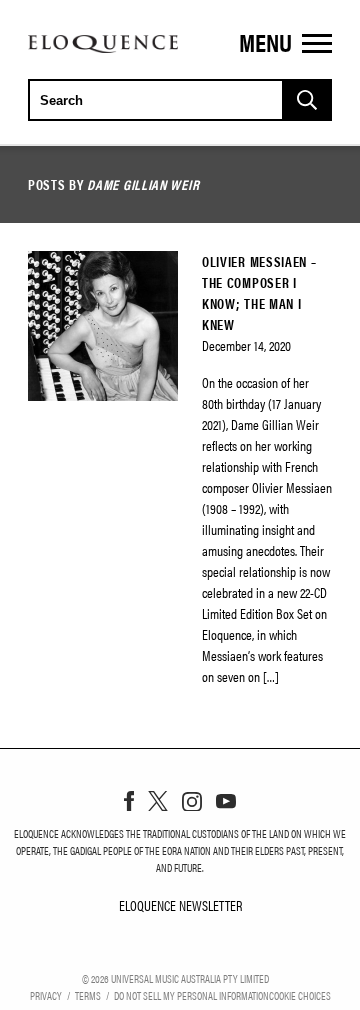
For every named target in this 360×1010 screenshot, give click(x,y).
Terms (88, 995)
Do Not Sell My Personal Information (191, 995)
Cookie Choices (300, 995)
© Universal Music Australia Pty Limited (175, 978)
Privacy (46, 995)
